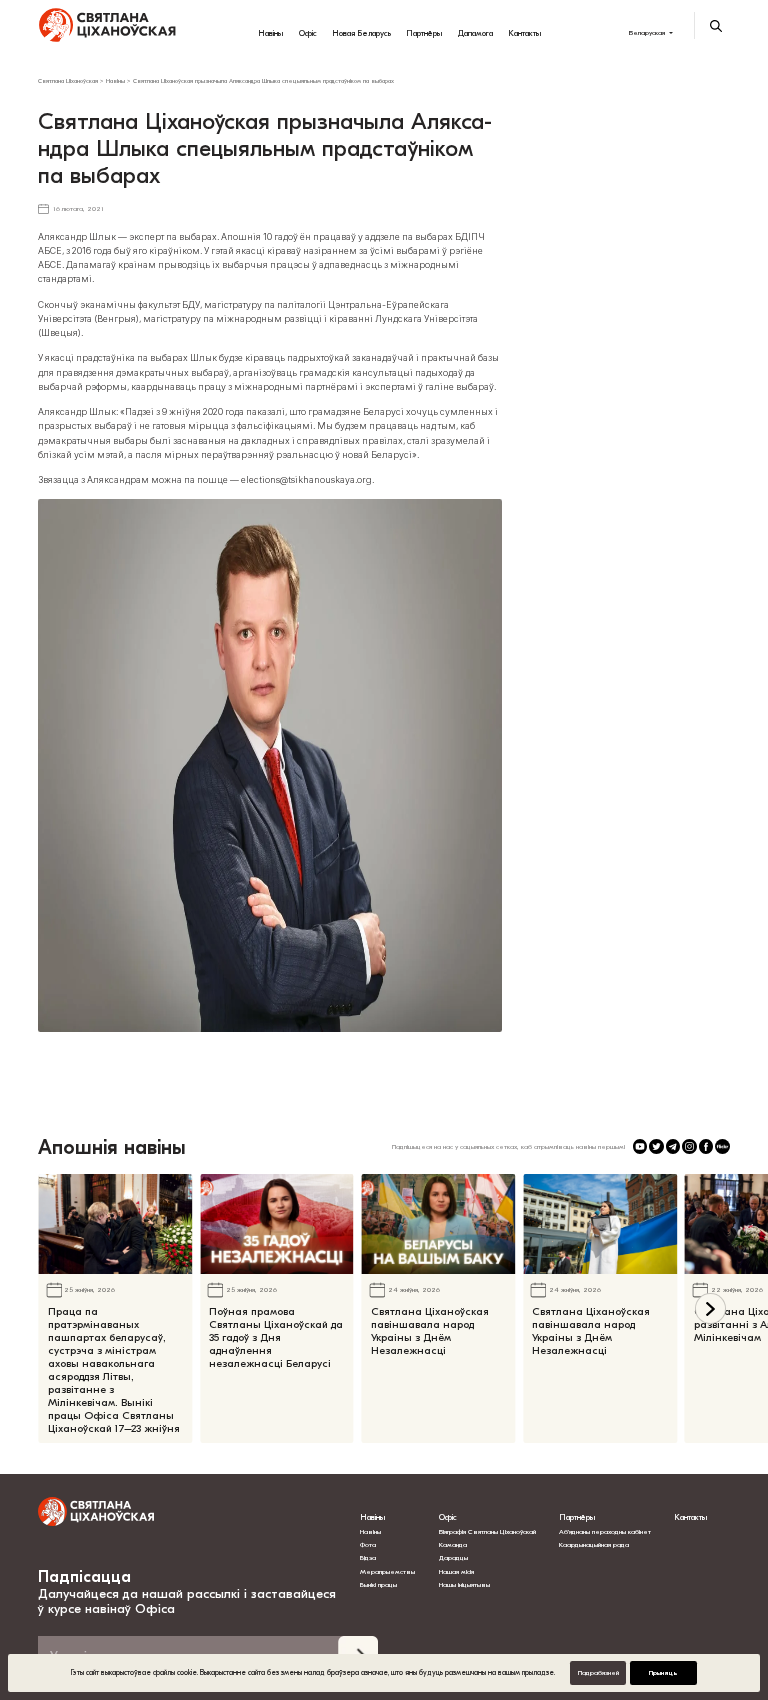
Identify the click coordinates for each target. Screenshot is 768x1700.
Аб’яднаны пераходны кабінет (605, 1532)
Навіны (270, 33)
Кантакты (524, 33)
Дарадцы (453, 1558)
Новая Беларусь (361, 33)
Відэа (368, 1558)
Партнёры (424, 33)
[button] (710, 1308)
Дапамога (475, 33)
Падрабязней (598, 1673)
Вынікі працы (378, 1585)
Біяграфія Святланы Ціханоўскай (487, 1532)
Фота (368, 1545)
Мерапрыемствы (387, 1572)
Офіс (308, 33)
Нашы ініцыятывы (464, 1585)
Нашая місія (457, 1572)
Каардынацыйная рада (594, 1545)
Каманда (453, 1545)
